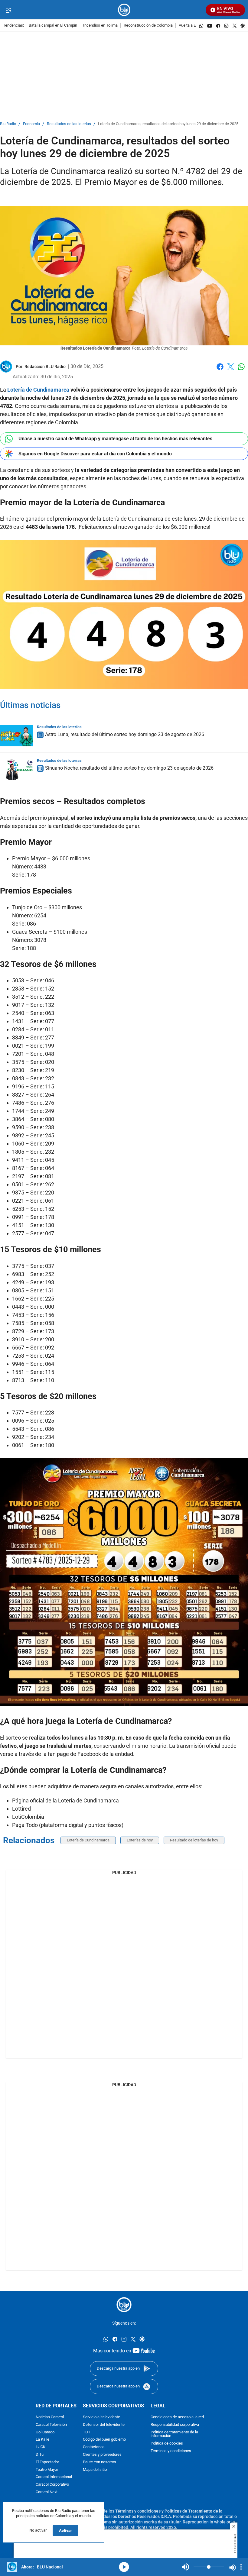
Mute (185, 2567)
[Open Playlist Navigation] (241, 2567)
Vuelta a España (193, 26)
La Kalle (42, 2440)
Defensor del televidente (104, 2425)
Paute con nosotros (100, 2462)
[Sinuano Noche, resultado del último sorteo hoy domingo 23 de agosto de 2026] (17, 769)
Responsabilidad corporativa (175, 2425)
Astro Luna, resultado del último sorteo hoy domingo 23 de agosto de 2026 (125, 734)
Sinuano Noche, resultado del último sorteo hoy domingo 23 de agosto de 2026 (129, 768)
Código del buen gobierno (104, 2440)
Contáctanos (94, 2447)
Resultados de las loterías (69, 124)
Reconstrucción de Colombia (148, 26)
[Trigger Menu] (8, 10)
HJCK (41, 2447)
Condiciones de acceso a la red (177, 2417)
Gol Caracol (46, 2432)
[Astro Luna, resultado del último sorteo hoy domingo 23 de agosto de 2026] (17, 736)
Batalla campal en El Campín (53, 26)
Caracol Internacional (54, 2477)
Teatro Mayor (47, 2470)
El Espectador (47, 2462)
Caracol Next (47, 2492)
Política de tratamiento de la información (174, 2434)
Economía (31, 124)
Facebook (220, 370)
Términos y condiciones (171, 2451)
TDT (87, 2432)
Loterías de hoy (140, 1840)
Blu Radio (8, 124)
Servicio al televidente (101, 2417)
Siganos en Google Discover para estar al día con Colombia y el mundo (95, 454)
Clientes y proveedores (102, 2455)
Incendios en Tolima (100, 26)
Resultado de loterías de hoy (194, 1840)
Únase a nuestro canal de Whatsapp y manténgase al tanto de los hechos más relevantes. (116, 439)
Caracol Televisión (51, 2425)
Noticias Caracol (50, 2417)
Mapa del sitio (95, 2470)
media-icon (124, 2567)
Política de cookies (167, 2443)
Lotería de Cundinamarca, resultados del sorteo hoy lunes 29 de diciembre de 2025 (168, 124)
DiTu (40, 2455)
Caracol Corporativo (52, 2485)
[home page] (124, 10)
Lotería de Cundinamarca (88, 1840)
